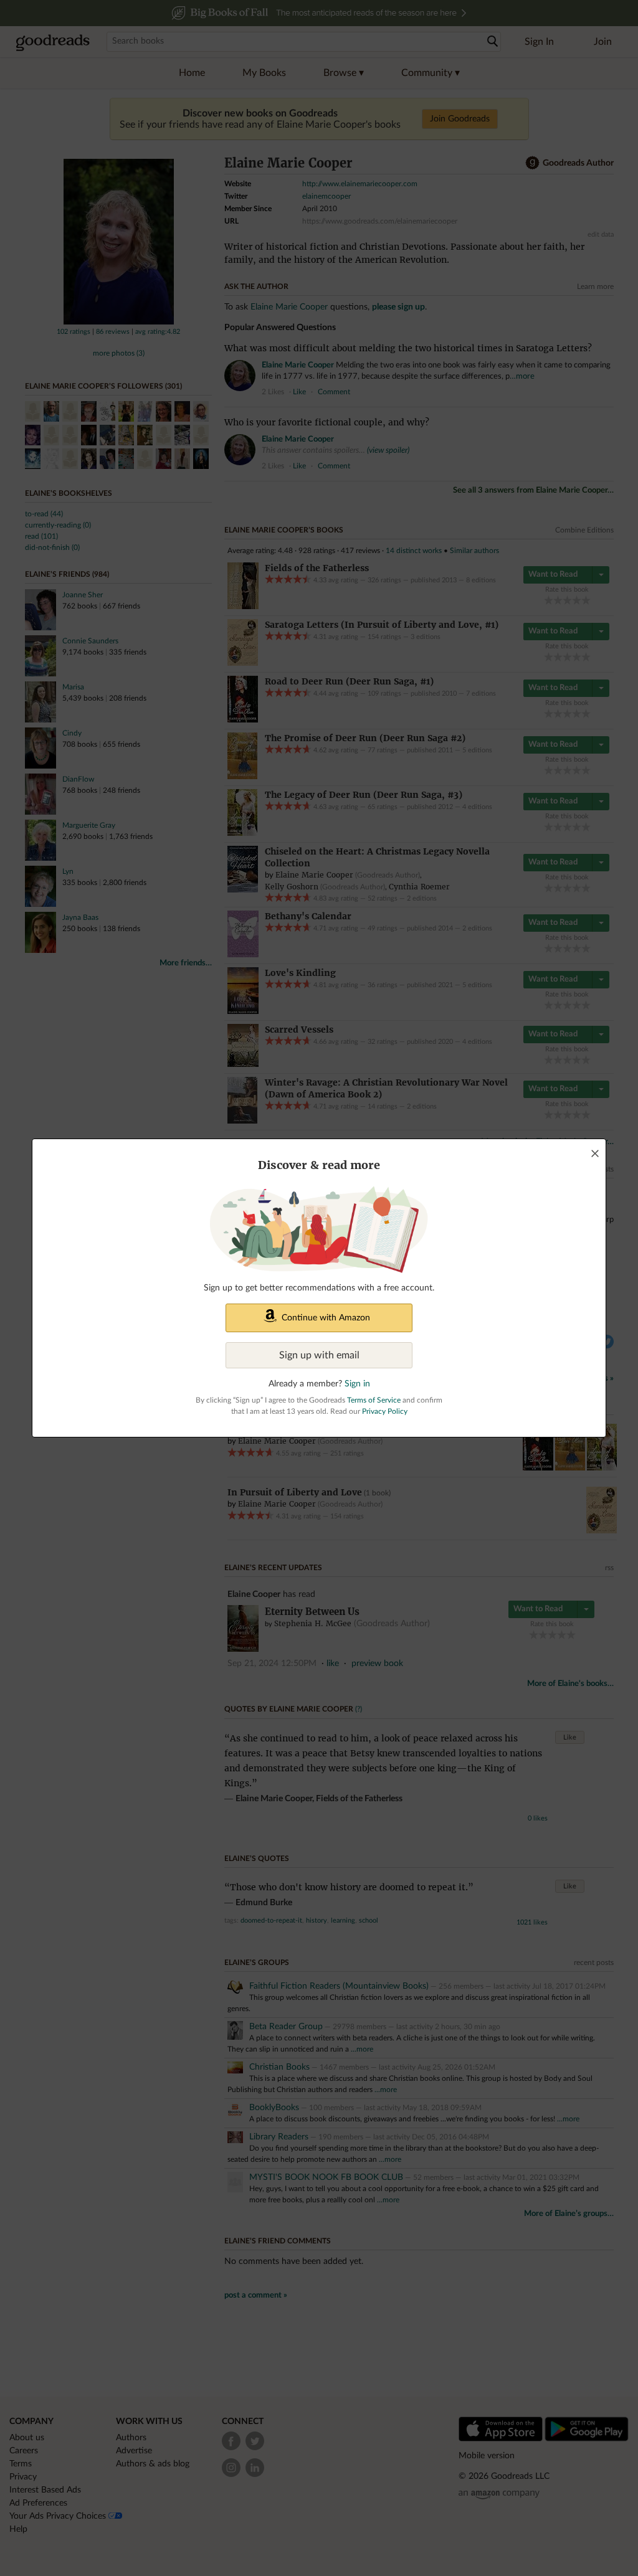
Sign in (357, 1384)
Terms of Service (374, 1400)
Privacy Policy (385, 1411)
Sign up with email (319, 1355)
